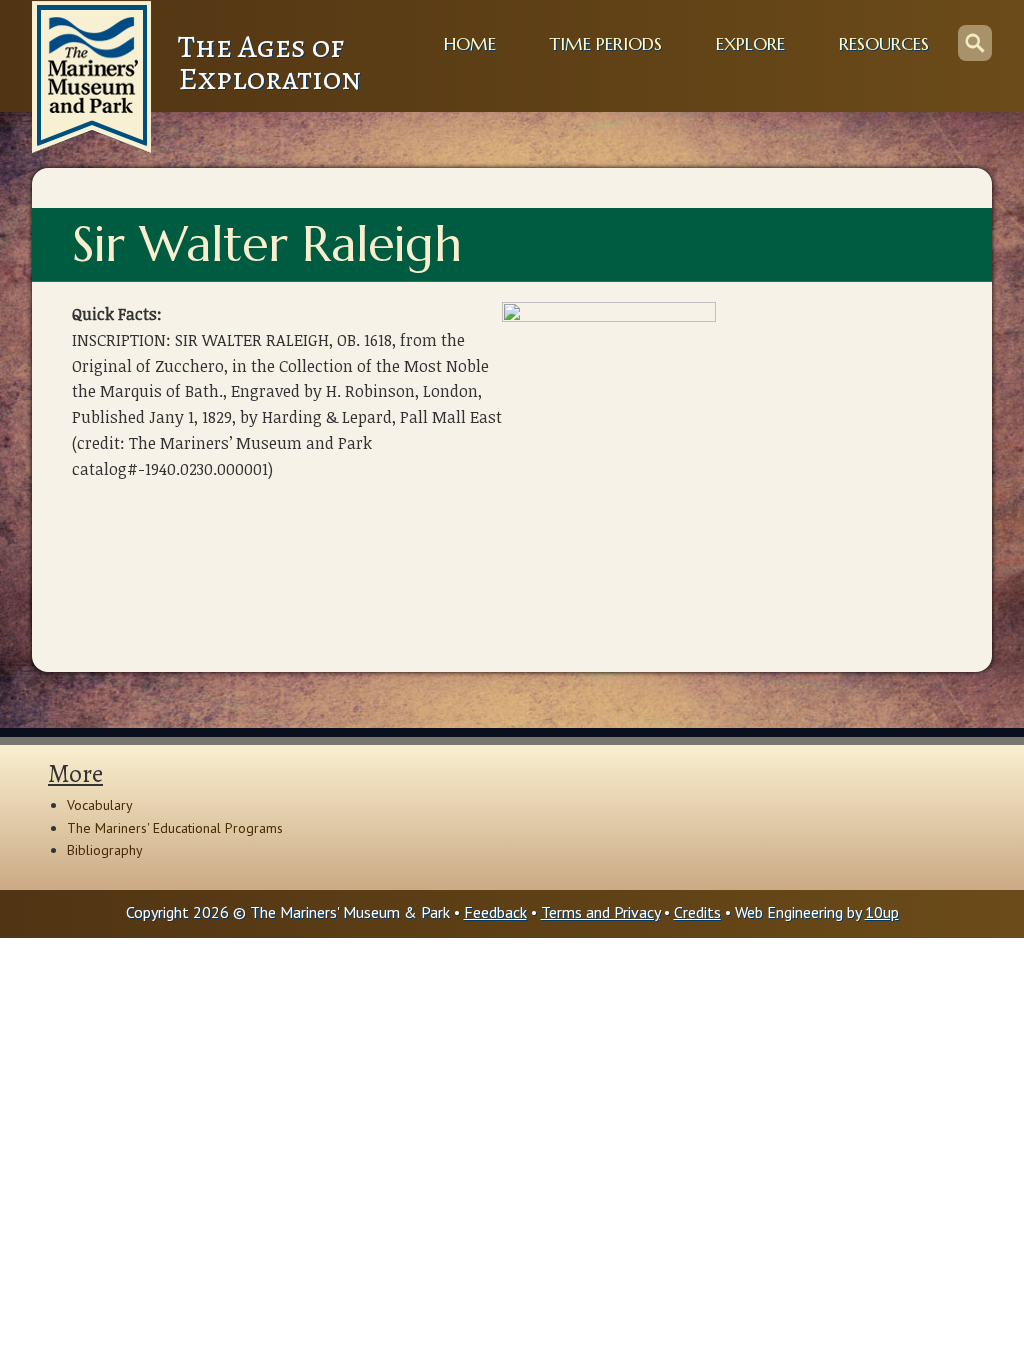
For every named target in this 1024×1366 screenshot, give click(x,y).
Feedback (495, 912)
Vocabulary (100, 805)
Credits (697, 912)
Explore (750, 44)
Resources (884, 44)
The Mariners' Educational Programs (175, 828)
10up (882, 912)
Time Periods (606, 44)
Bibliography (105, 850)
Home (470, 44)
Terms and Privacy (600, 912)
